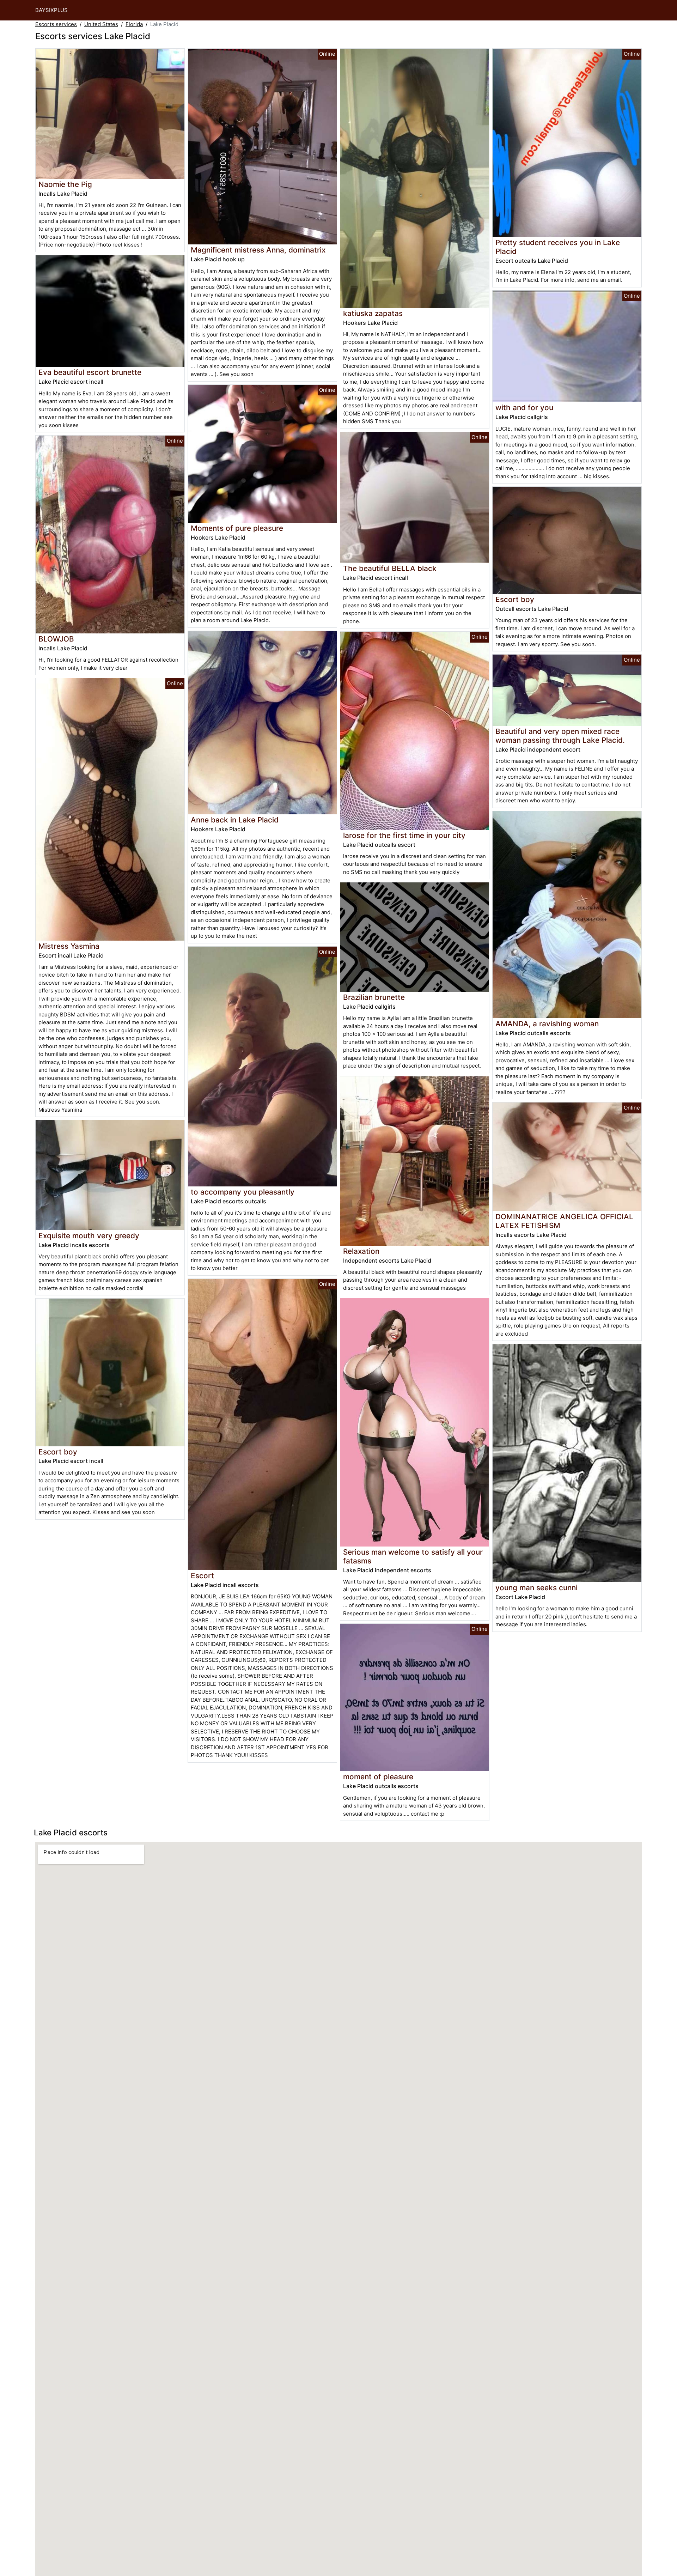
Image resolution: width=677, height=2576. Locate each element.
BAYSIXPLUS (51, 10)
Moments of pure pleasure (237, 528)
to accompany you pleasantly (243, 1192)
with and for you (524, 408)
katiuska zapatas (373, 313)
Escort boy (58, 1452)
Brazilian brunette (374, 997)
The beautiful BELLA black (390, 568)
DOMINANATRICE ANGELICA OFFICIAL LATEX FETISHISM (564, 1221)
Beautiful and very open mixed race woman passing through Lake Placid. (560, 736)
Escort (202, 1576)
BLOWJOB (56, 639)
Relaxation (361, 1251)
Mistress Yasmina (69, 946)
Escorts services (56, 24)
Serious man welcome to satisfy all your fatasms (413, 1556)
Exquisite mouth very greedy (89, 1236)
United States (101, 24)
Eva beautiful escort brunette (90, 372)
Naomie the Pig (65, 184)
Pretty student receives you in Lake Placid (558, 247)
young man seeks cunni (536, 1588)
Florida (134, 24)
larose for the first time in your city (404, 835)
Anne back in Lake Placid (235, 820)
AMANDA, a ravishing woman (547, 1024)
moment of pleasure (378, 1777)
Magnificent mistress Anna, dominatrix (258, 250)
